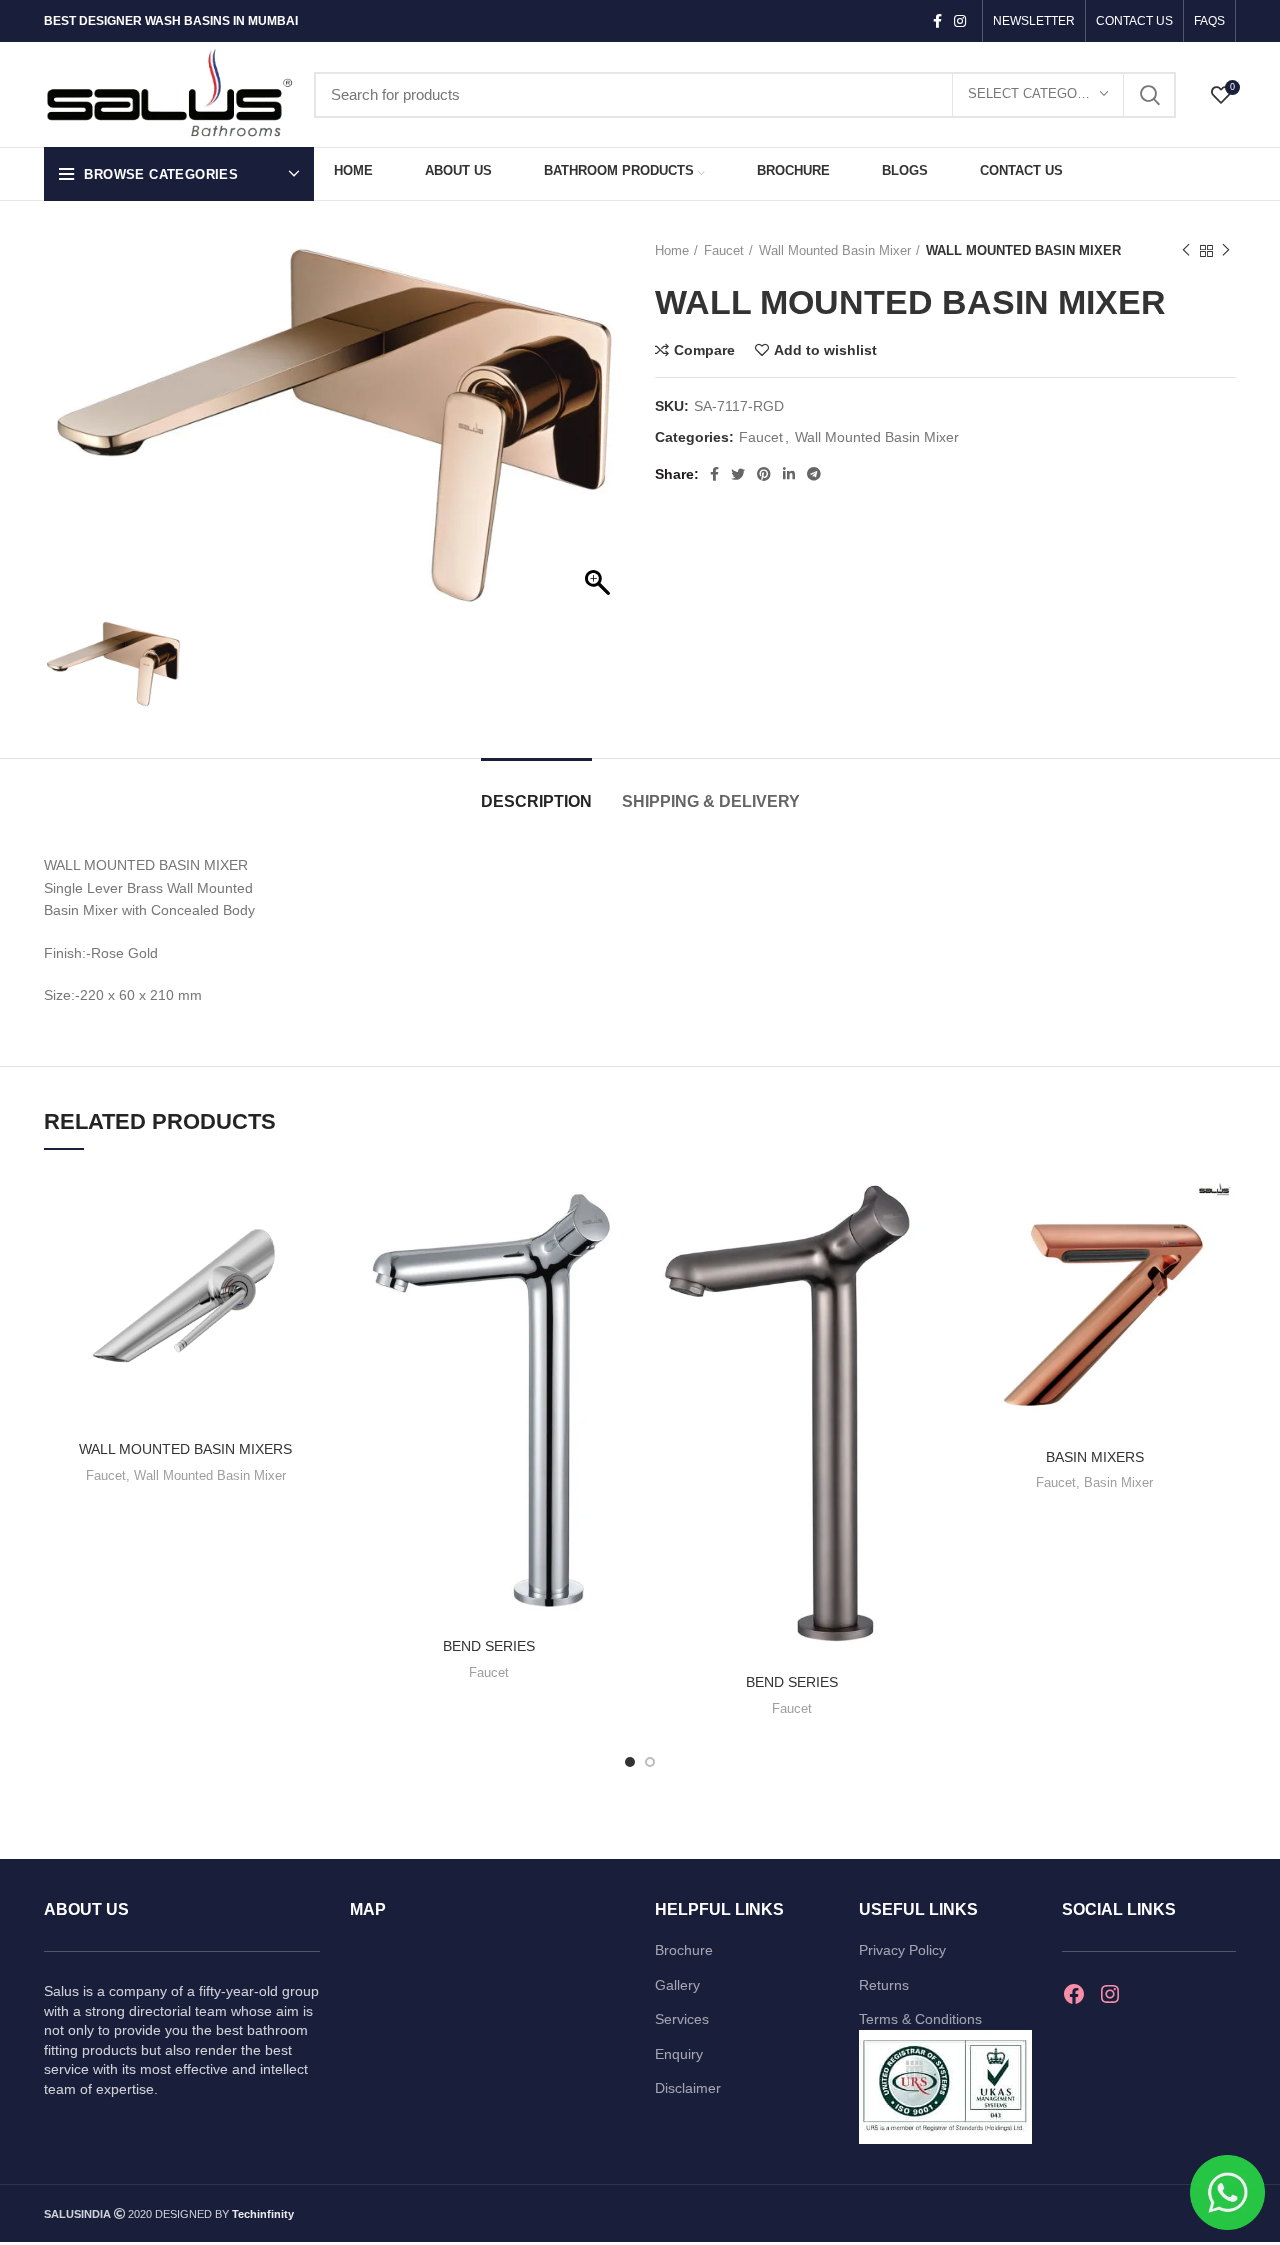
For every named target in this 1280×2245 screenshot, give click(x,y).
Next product (1226, 251)
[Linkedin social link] (789, 474)
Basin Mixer (1118, 1482)
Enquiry (679, 2054)
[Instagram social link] (960, 21)
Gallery (677, 1985)
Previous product (1186, 251)
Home (672, 250)
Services (682, 2019)
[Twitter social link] (738, 474)
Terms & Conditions (920, 2019)
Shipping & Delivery (711, 801)
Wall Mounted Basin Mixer (835, 250)
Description (536, 801)
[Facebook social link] (937, 21)
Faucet (724, 250)
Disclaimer (688, 2088)
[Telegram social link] (814, 474)
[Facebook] (1074, 1994)
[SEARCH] (1149, 95)
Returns (884, 1985)
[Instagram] (1110, 1994)
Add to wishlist (825, 350)
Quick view (312, 1248)
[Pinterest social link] (764, 474)
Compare (704, 350)
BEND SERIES (489, 1646)
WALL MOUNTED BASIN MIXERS (185, 1449)
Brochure (684, 1950)
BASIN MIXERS (1095, 1457)
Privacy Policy (902, 1950)
